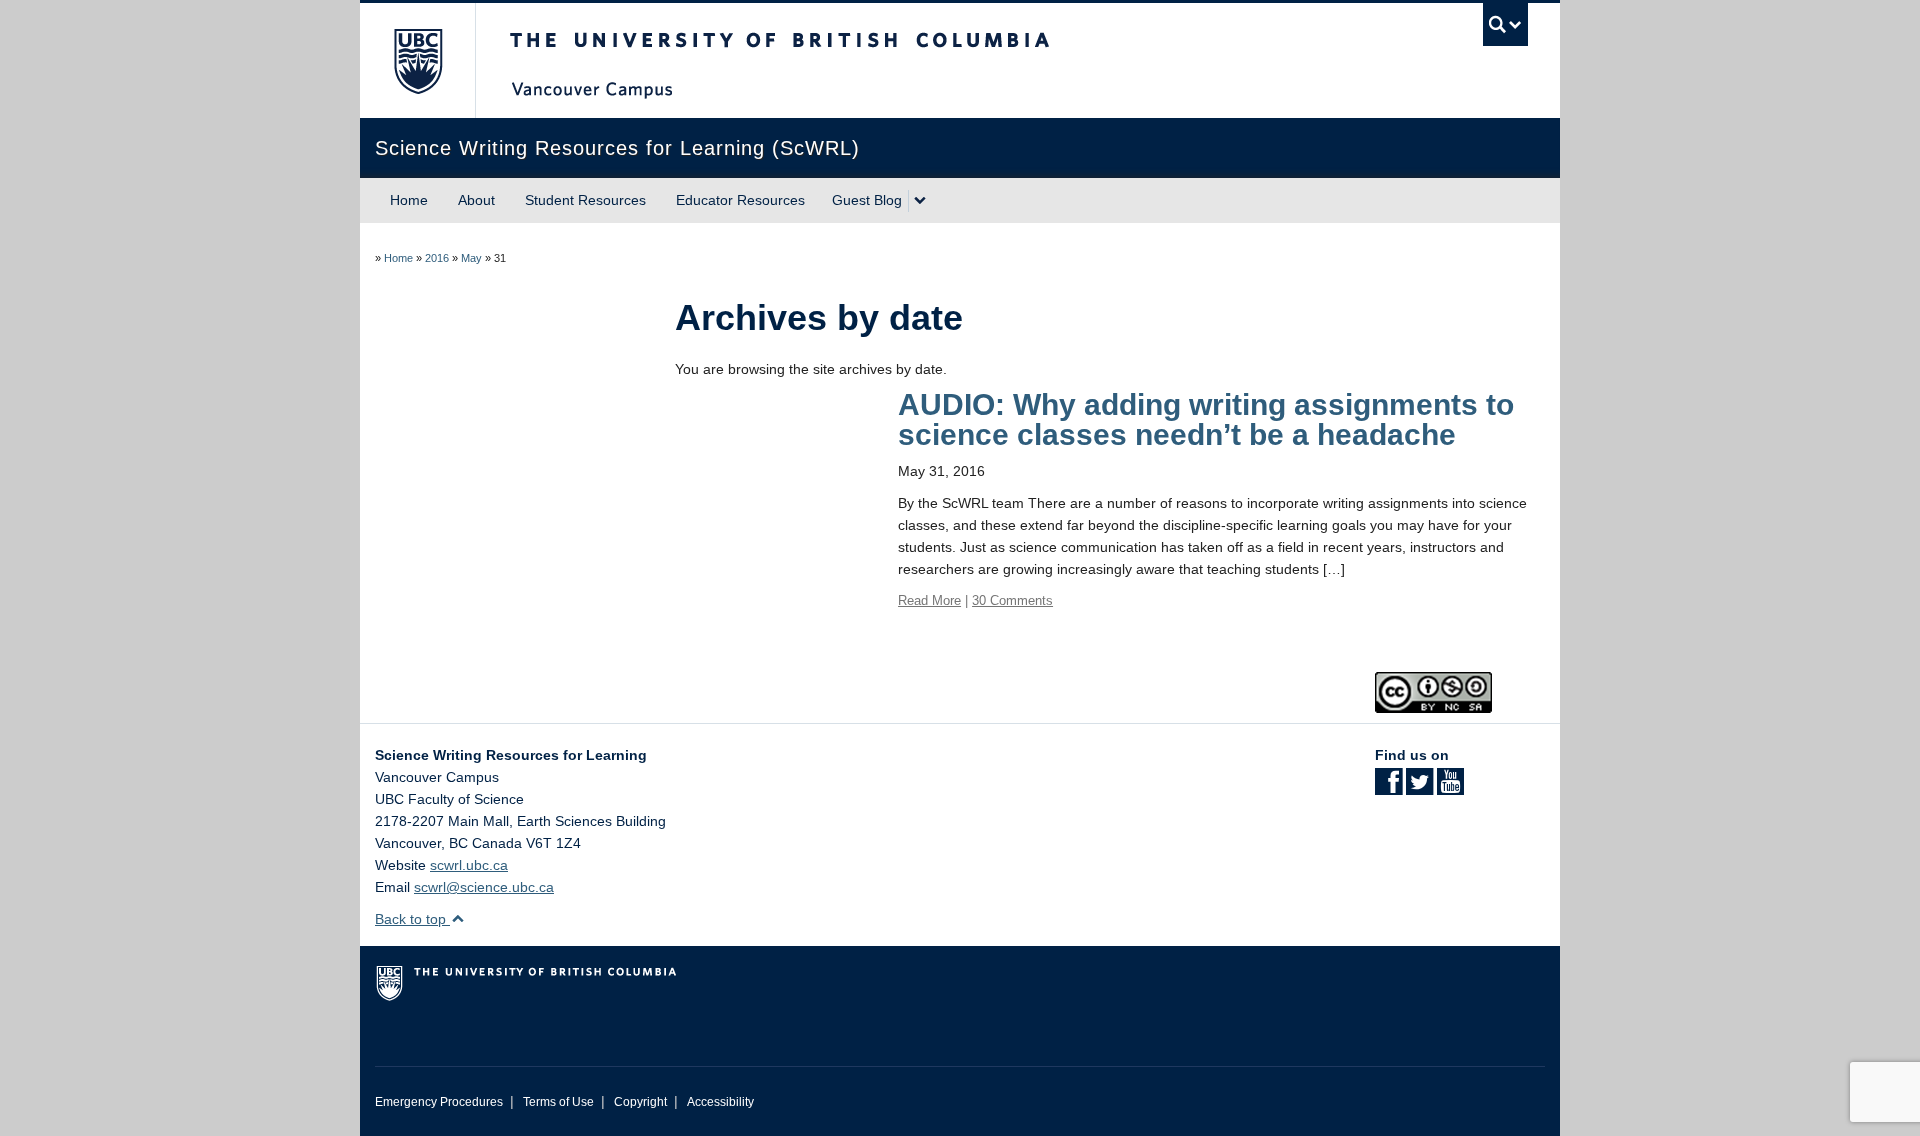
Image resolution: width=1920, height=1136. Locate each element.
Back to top (412, 919)
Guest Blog (867, 200)
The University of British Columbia (417, 60)
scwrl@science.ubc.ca (484, 887)
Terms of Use (558, 1102)
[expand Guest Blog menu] (920, 201)
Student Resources (585, 200)
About (476, 200)
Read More (929, 600)
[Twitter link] (1419, 788)
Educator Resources (740, 200)
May (471, 258)
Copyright (640, 1102)
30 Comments (1012, 600)
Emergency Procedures (439, 1102)
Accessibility (720, 1102)
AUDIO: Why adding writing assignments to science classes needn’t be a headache (1206, 419)
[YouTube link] (1450, 788)
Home (409, 200)
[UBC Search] (1505, 24)
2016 (437, 258)
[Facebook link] (1388, 788)
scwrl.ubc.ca (469, 865)
